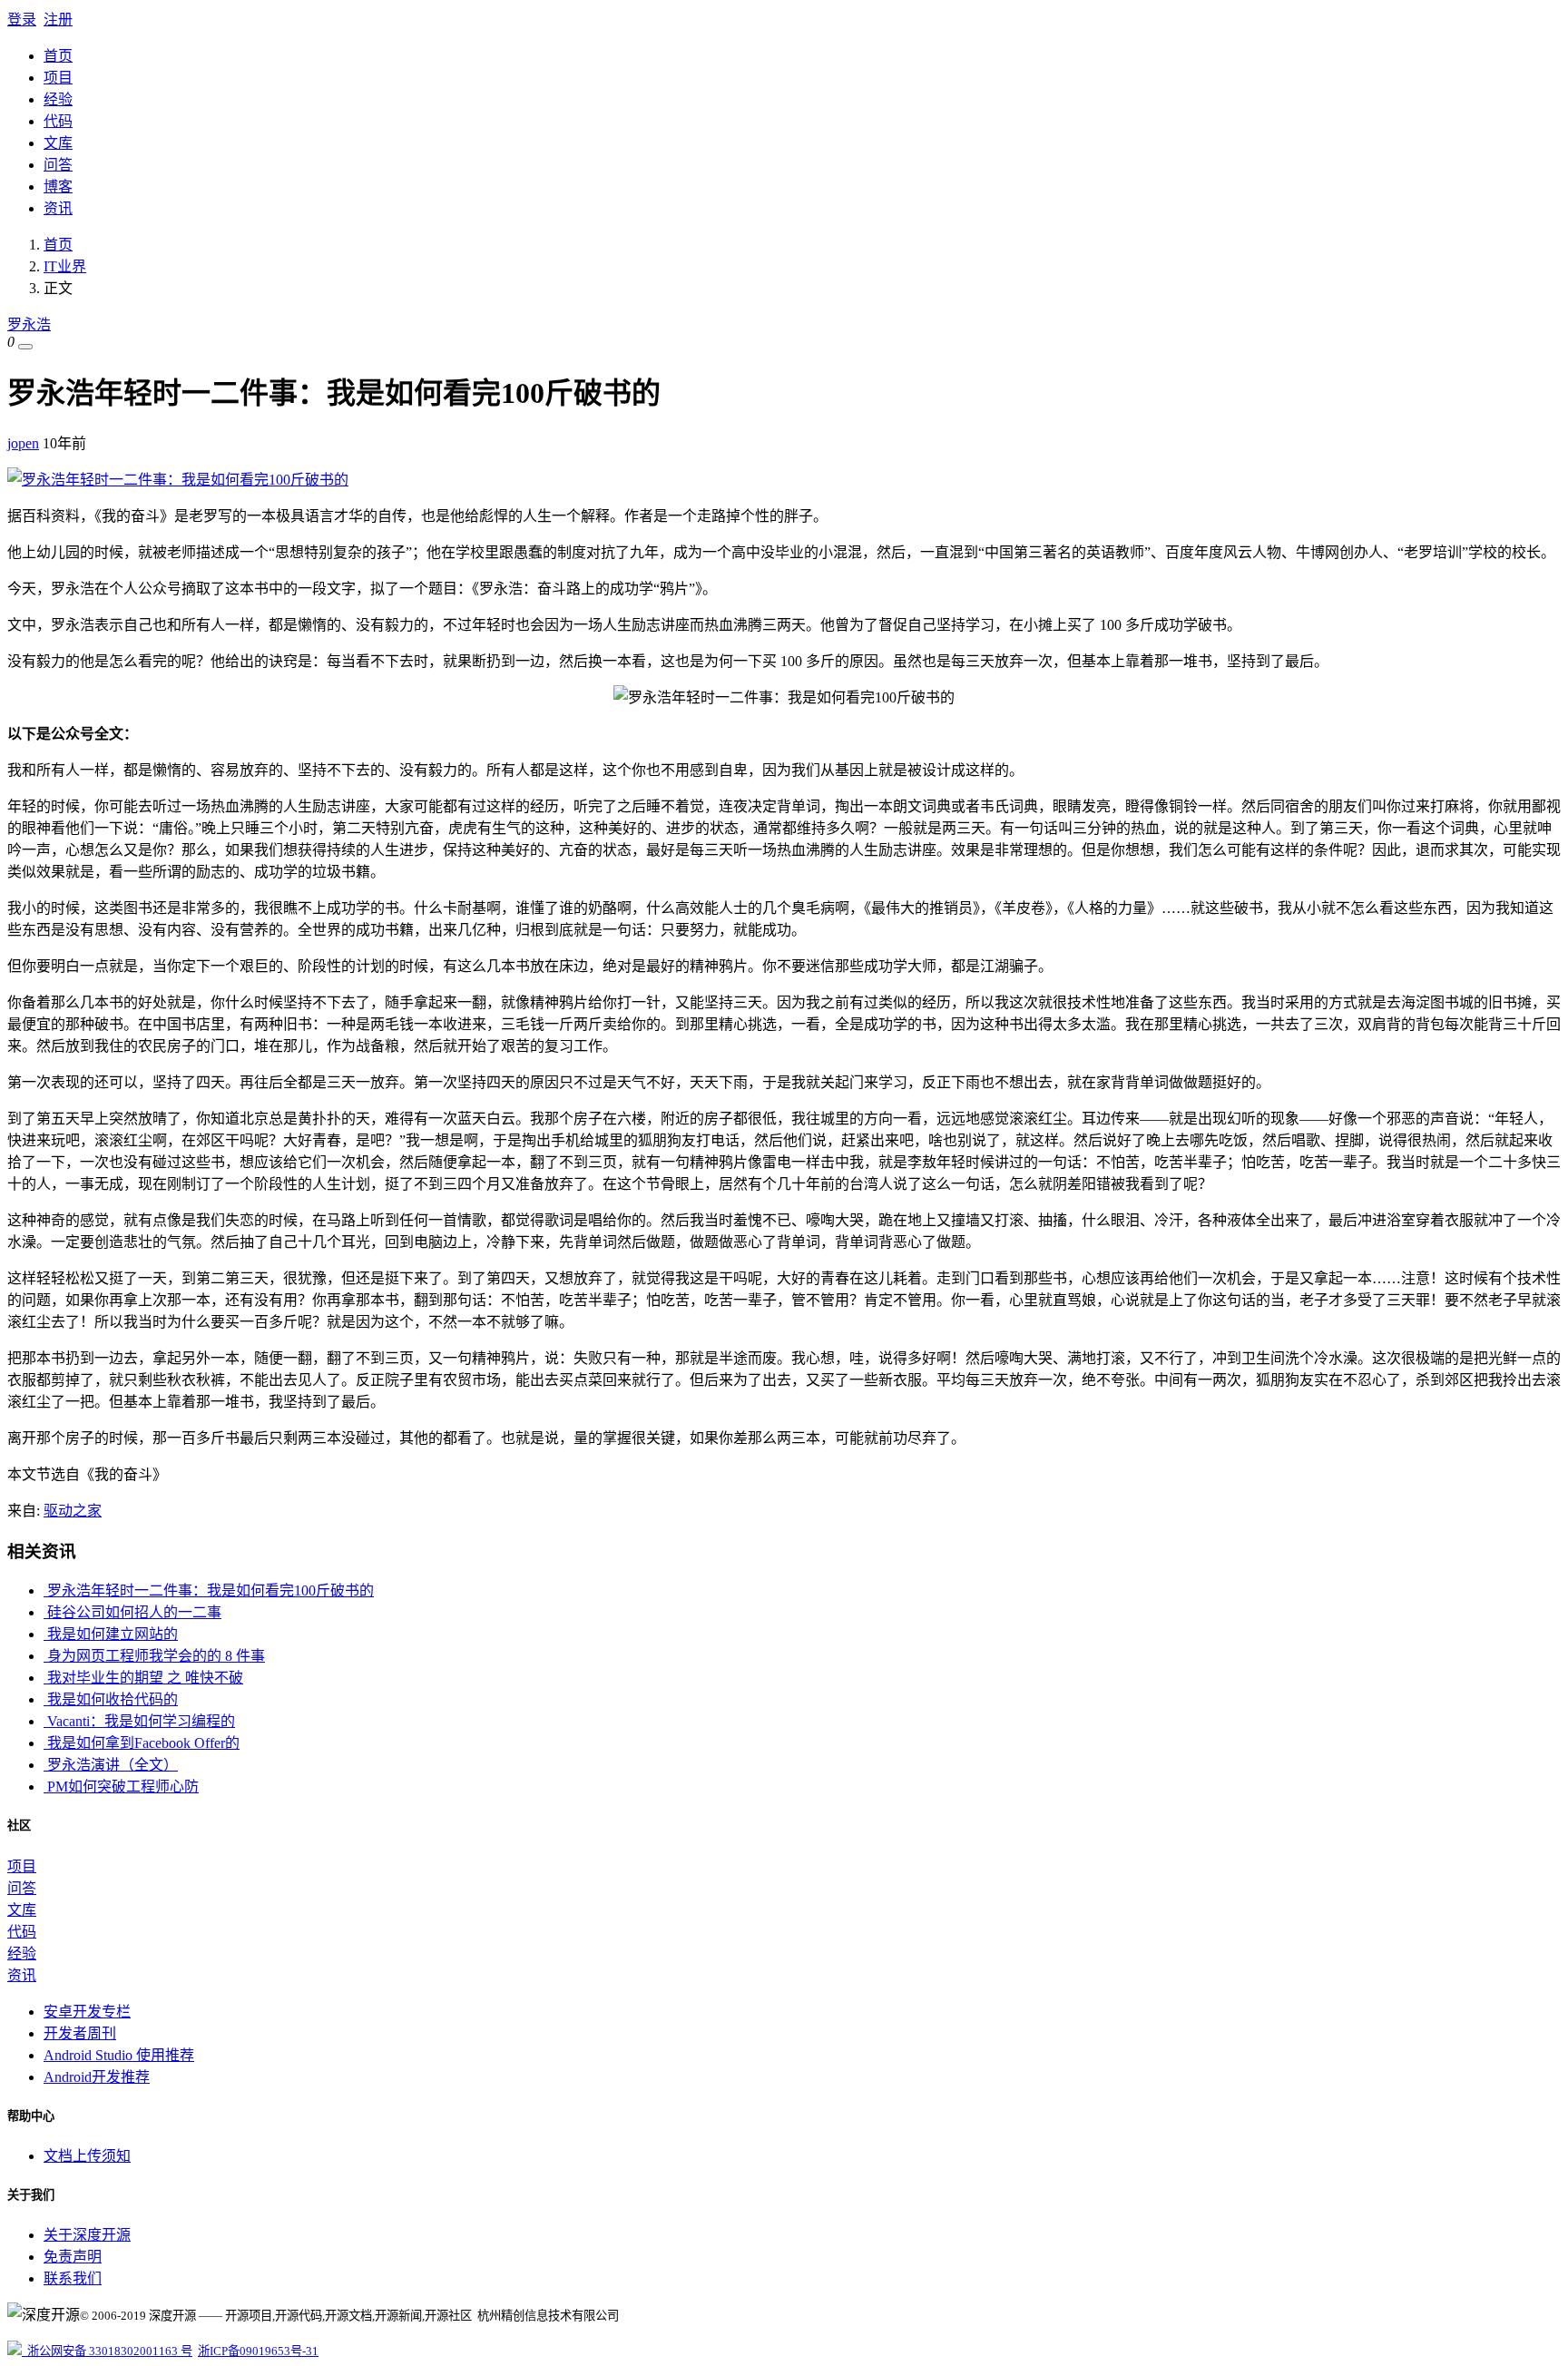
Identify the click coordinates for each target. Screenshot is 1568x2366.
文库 (58, 143)
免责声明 (73, 2257)
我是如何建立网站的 (111, 1634)
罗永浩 (29, 324)
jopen (23, 443)
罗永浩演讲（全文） (111, 1765)
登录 (22, 20)
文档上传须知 (87, 2156)
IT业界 (65, 266)
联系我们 (73, 2278)
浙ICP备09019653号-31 (258, 2351)
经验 (58, 99)
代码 (58, 121)
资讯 (58, 208)
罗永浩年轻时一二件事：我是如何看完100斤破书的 (209, 1590)
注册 (58, 20)
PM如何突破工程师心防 (121, 1787)
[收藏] (25, 347)
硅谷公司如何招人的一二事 (132, 1612)
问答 (58, 165)
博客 (58, 187)
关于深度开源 (87, 2235)
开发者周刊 (80, 2033)
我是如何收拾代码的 (111, 1699)
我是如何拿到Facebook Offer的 (142, 1743)
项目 (58, 78)
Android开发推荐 (97, 2077)
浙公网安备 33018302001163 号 (107, 2351)
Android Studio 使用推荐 (119, 2055)
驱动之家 (73, 1511)
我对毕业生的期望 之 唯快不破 (143, 1678)
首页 (58, 56)
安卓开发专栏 (87, 2012)
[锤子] (178, 480)
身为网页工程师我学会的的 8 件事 (154, 1656)
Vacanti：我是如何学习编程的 (139, 1721)
